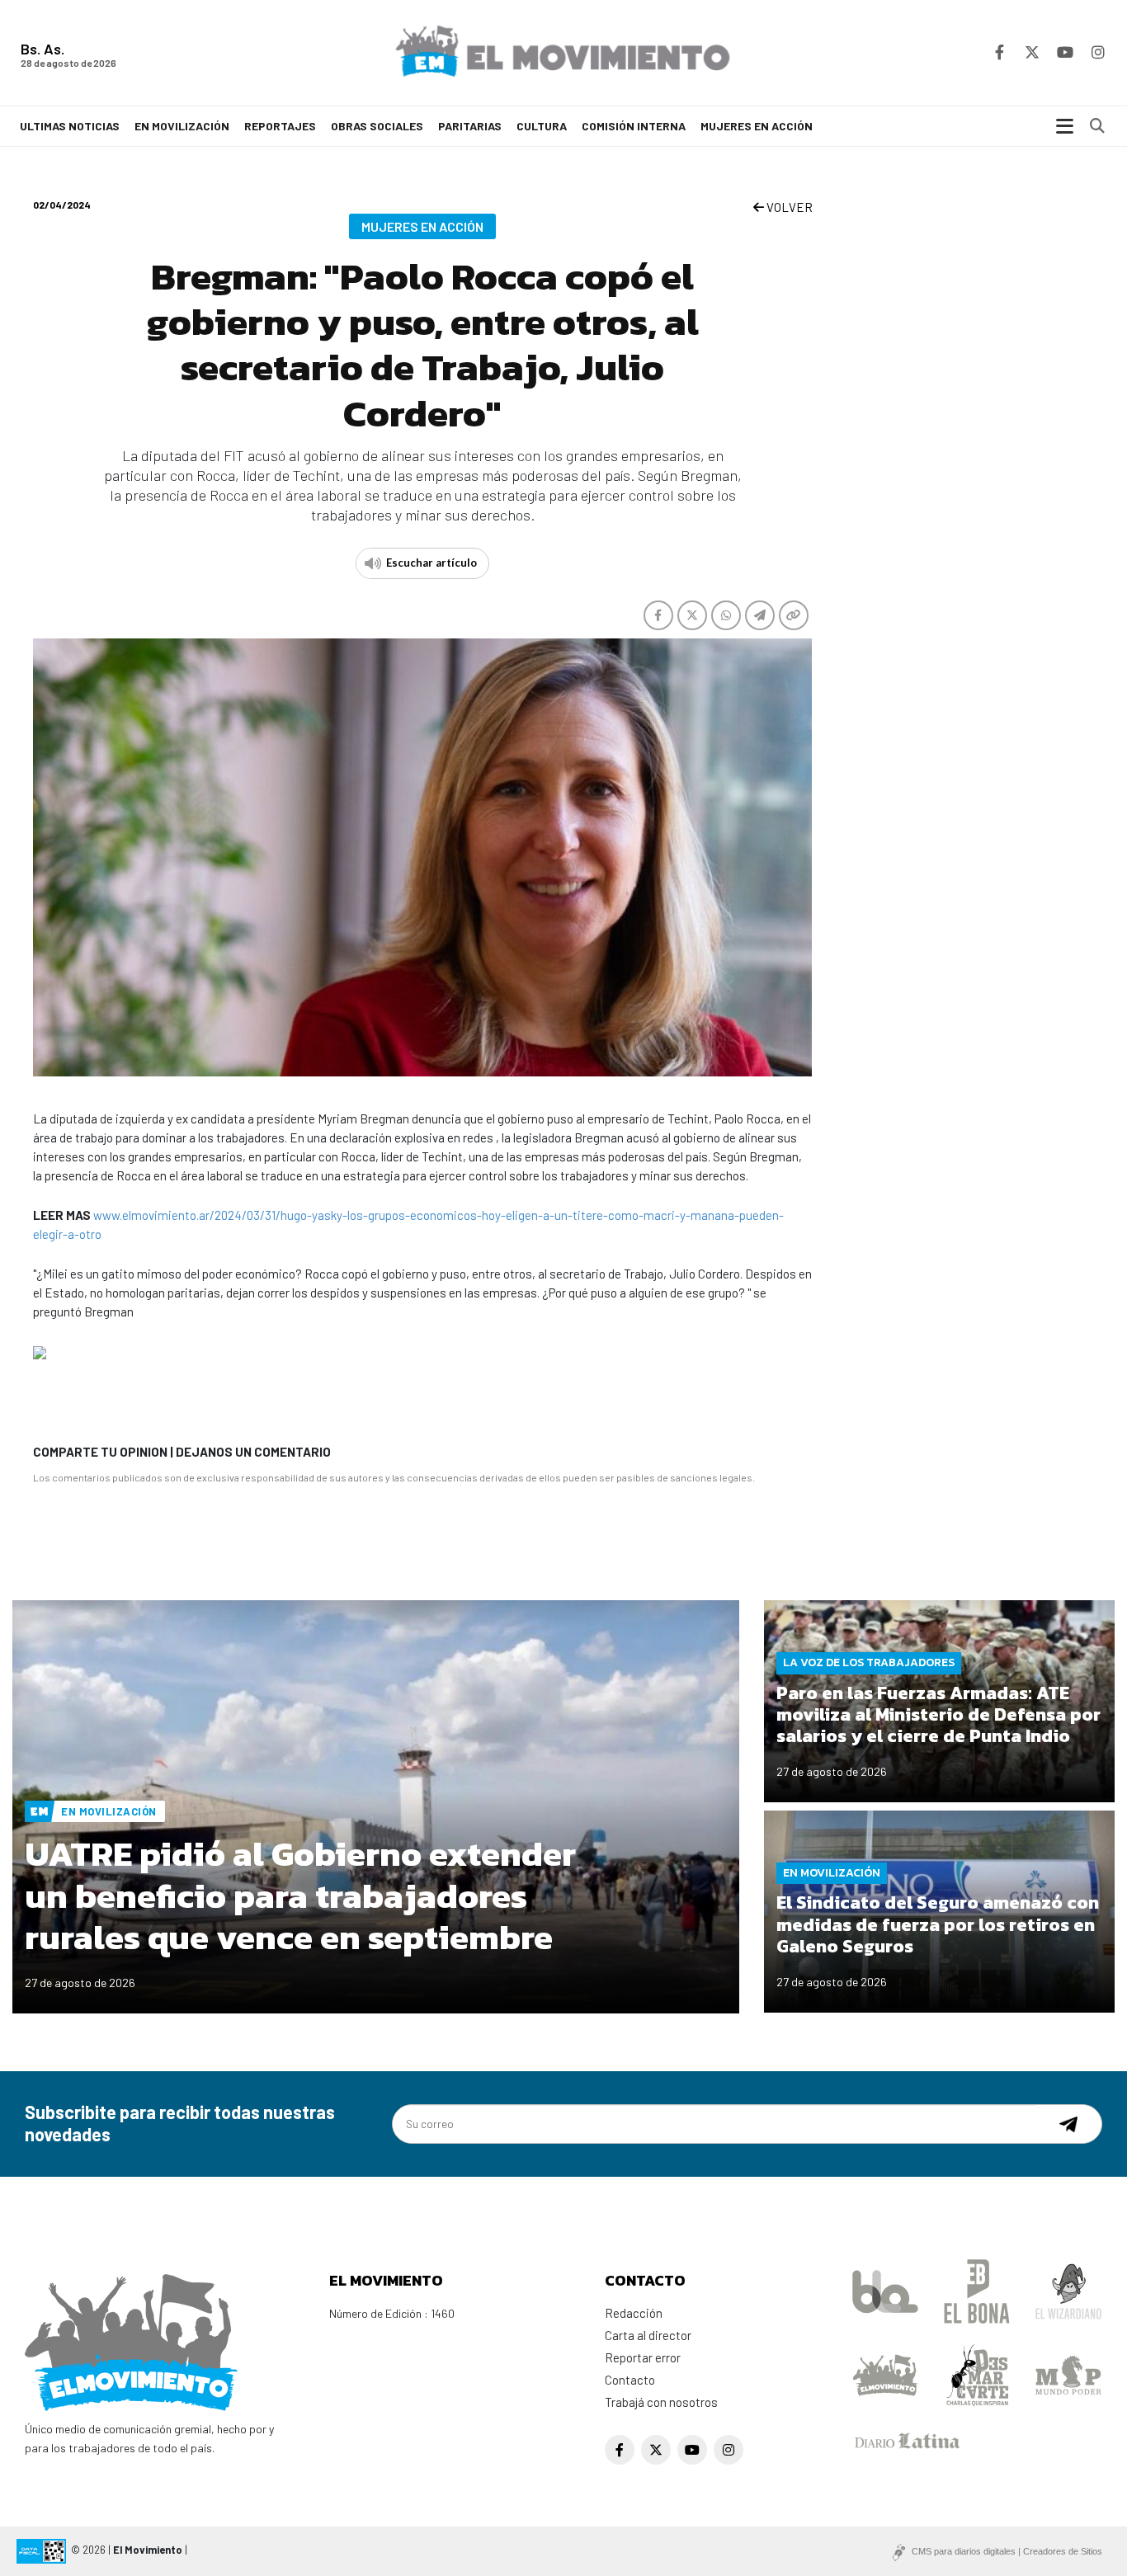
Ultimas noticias (70, 126)
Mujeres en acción (757, 126)
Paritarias (470, 126)
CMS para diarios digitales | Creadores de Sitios (1007, 2551)
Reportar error (643, 2357)
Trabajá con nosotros (661, 2402)
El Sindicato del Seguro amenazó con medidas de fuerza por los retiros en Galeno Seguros (938, 1924)
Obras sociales (377, 126)
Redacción (634, 2313)
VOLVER (788, 207)
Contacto (630, 2380)
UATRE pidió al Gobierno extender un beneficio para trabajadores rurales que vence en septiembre (300, 1896)
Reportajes (280, 126)
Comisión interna (634, 126)
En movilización (182, 126)
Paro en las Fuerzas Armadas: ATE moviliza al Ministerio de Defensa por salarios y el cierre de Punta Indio (938, 1715)
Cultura (542, 126)
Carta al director (648, 2335)
